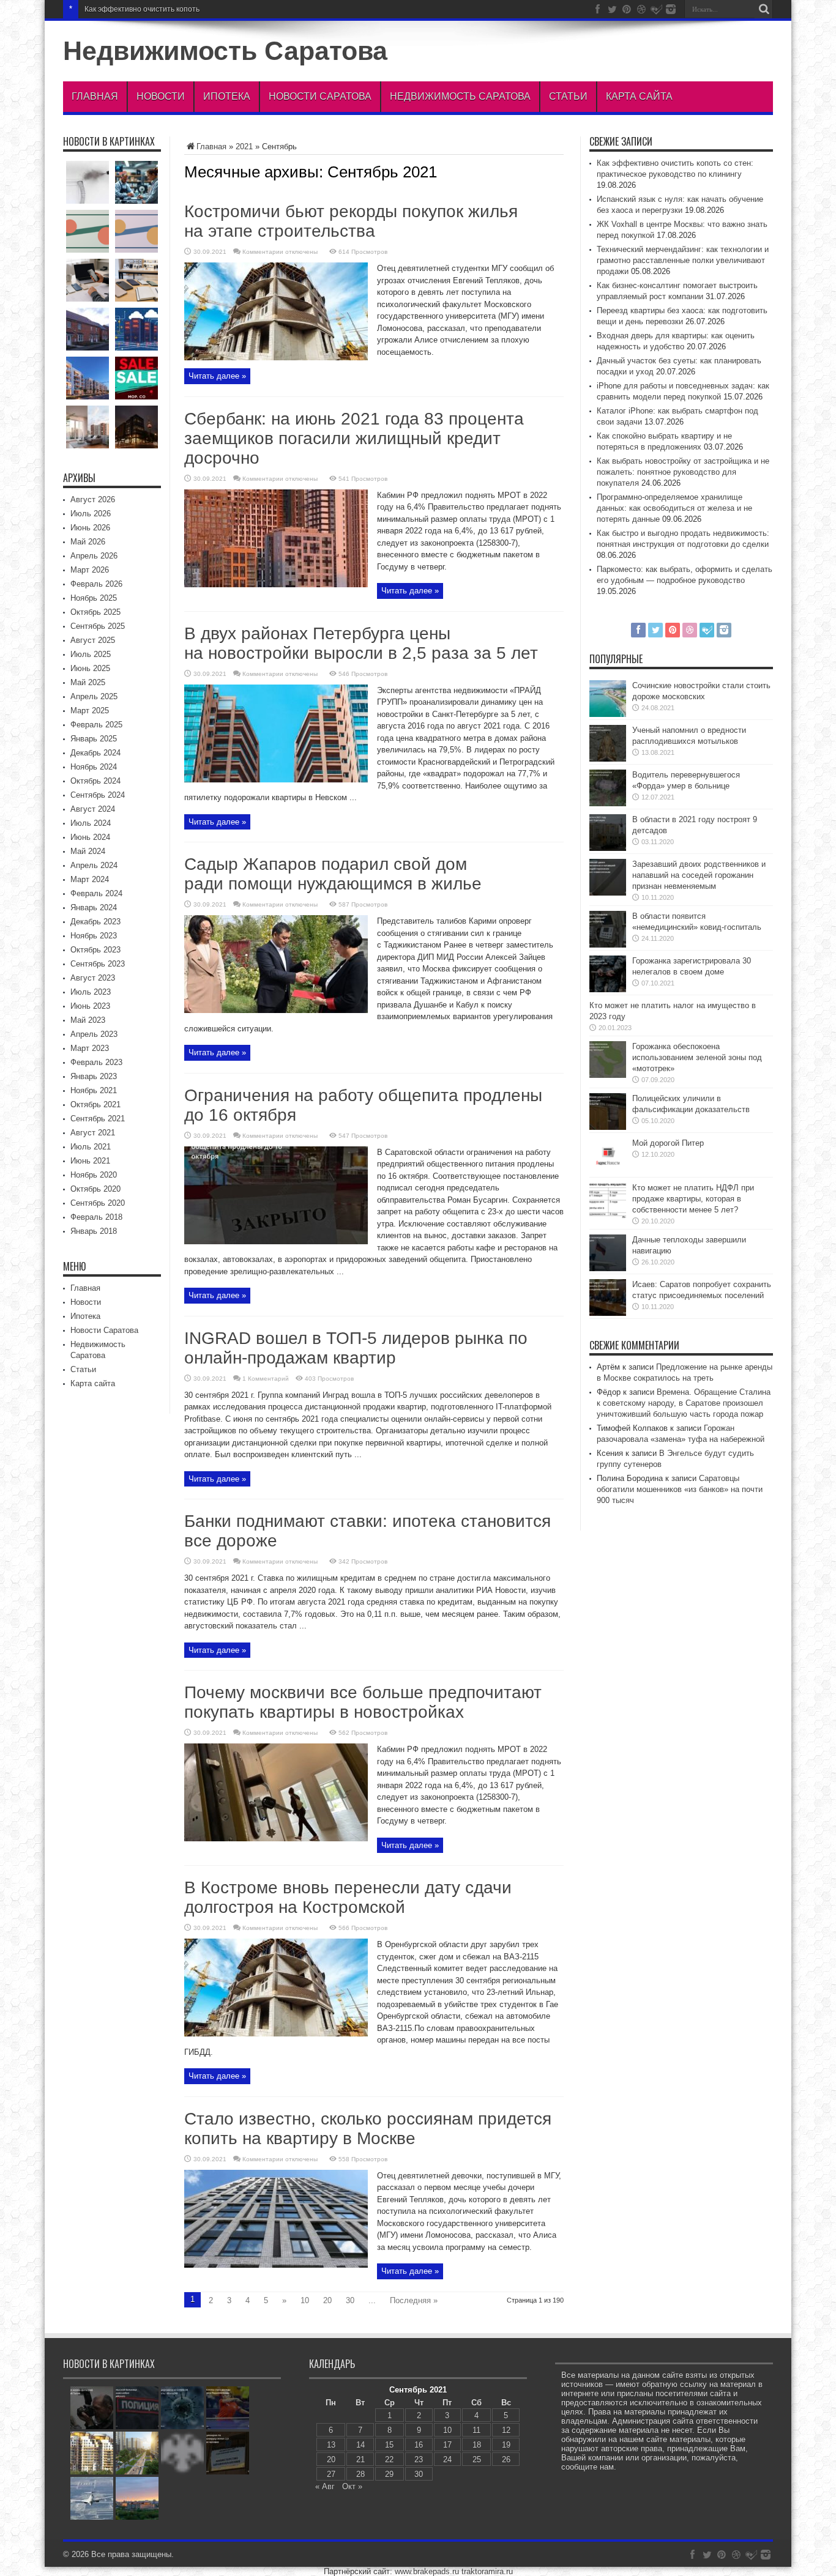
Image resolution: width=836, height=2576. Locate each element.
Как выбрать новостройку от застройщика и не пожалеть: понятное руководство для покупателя (683, 472)
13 (331, 2445)
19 (506, 2445)
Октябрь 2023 (95, 950)
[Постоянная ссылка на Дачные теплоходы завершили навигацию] (608, 1268)
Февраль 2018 (96, 1217)
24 (447, 2459)
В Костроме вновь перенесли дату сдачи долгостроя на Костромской (348, 1897)
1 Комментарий (266, 1379)
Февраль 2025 (96, 725)
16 (419, 2445)
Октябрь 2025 (95, 612)
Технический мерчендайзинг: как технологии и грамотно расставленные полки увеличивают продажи (683, 260)
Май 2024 (88, 851)
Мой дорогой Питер (668, 1143)
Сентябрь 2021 (98, 1119)
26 (506, 2459)
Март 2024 (90, 879)
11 (476, 2430)
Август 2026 (93, 499)
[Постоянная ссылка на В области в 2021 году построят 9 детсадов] (608, 848)
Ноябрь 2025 (94, 598)
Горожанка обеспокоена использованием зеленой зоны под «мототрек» (697, 1057)
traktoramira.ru (487, 2571)
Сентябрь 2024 (98, 795)
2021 (244, 147)
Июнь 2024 (90, 837)
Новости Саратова (320, 96)
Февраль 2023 (96, 1062)
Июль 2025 (91, 654)
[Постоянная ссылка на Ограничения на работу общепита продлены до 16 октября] (276, 1242)
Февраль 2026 (96, 584)
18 (477, 2445)
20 (327, 2300)
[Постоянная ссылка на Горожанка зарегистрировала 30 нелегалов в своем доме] (608, 989)
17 (447, 2445)
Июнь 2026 (90, 528)
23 (419, 2459)
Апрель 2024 (94, 865)
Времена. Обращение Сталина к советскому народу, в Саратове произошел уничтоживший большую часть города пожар (684, 1403)
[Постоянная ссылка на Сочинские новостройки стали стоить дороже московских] (608, 714)
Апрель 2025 (94, 696)
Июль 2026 (91, 514)
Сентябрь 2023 (98, 964)
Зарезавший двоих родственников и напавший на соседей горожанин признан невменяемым (699, 875)
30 (350, 2300)
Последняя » (414, 2300)
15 (389, 2445)
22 (389, 2459)
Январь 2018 (94, 1231)
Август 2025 (93, 640)
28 (360, 2474)
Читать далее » (217, 376)
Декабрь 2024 (95, 753)
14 (360, 2445)
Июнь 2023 (90, 1006)
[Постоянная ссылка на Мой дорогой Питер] (608, 1172)
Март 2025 (90, 711)
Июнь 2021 (90, 1161)
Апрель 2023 (94, 1034)
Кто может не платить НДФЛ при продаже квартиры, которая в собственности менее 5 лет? (693, 1199)
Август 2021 (93, 1133)
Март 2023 (90, 1048)
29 (389, 2474)
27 (331, 2474)
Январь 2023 (94, 1076)
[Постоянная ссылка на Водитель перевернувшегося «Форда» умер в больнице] (608, 804)
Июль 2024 (91, 823)
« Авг (325, 2486)
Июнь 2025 (90, 668)
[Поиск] (764, 9)
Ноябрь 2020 (94, 1175)
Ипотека (227, 96)
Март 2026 (90, 570)
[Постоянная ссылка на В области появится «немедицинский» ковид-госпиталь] (608, 945)
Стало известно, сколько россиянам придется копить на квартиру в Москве (368, 2129)
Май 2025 (88, 682)
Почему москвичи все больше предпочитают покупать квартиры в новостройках (363, 1702)
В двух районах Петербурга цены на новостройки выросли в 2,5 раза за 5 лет (361, 643)
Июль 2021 (91, 1147)
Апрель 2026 (94, 556)
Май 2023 (88, 1020)
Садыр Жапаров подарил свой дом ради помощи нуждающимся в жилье (333, 874)
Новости (161, 96)
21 (360, 2459)
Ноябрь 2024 (94, 767)
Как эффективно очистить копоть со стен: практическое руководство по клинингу (225, 9)
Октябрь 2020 (95, 1189)
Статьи (568, 96)
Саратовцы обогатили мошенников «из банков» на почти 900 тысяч (680, 1489)
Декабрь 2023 (95, 922)
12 (506, 2430)
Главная (95, 96)
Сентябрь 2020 (98, 1203)
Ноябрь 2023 (94, 936)
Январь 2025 (94, 739)
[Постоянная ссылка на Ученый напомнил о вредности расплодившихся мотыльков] (608, 759)
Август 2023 (93, 978)
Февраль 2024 (96, 893)
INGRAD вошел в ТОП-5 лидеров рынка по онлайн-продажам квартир (356, 1348)
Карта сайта (639, 96)
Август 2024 (93, 809)
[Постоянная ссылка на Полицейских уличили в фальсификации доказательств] (608, 1127)
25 (477, 2459)
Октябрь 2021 (95, 1104)
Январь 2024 (94, 908)
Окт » (352, 2486)
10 (305, 2300)
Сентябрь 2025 (98, 626)
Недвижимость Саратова (225, 51)
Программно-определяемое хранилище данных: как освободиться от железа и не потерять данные (674, 508)
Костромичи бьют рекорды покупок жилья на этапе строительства (351, 221)
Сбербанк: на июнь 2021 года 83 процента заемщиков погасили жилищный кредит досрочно (354, 438)
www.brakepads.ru (427, 2571)
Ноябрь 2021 (94, 1090)
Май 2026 (88, 542)
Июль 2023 (91, 992)
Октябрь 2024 (95, 781)
